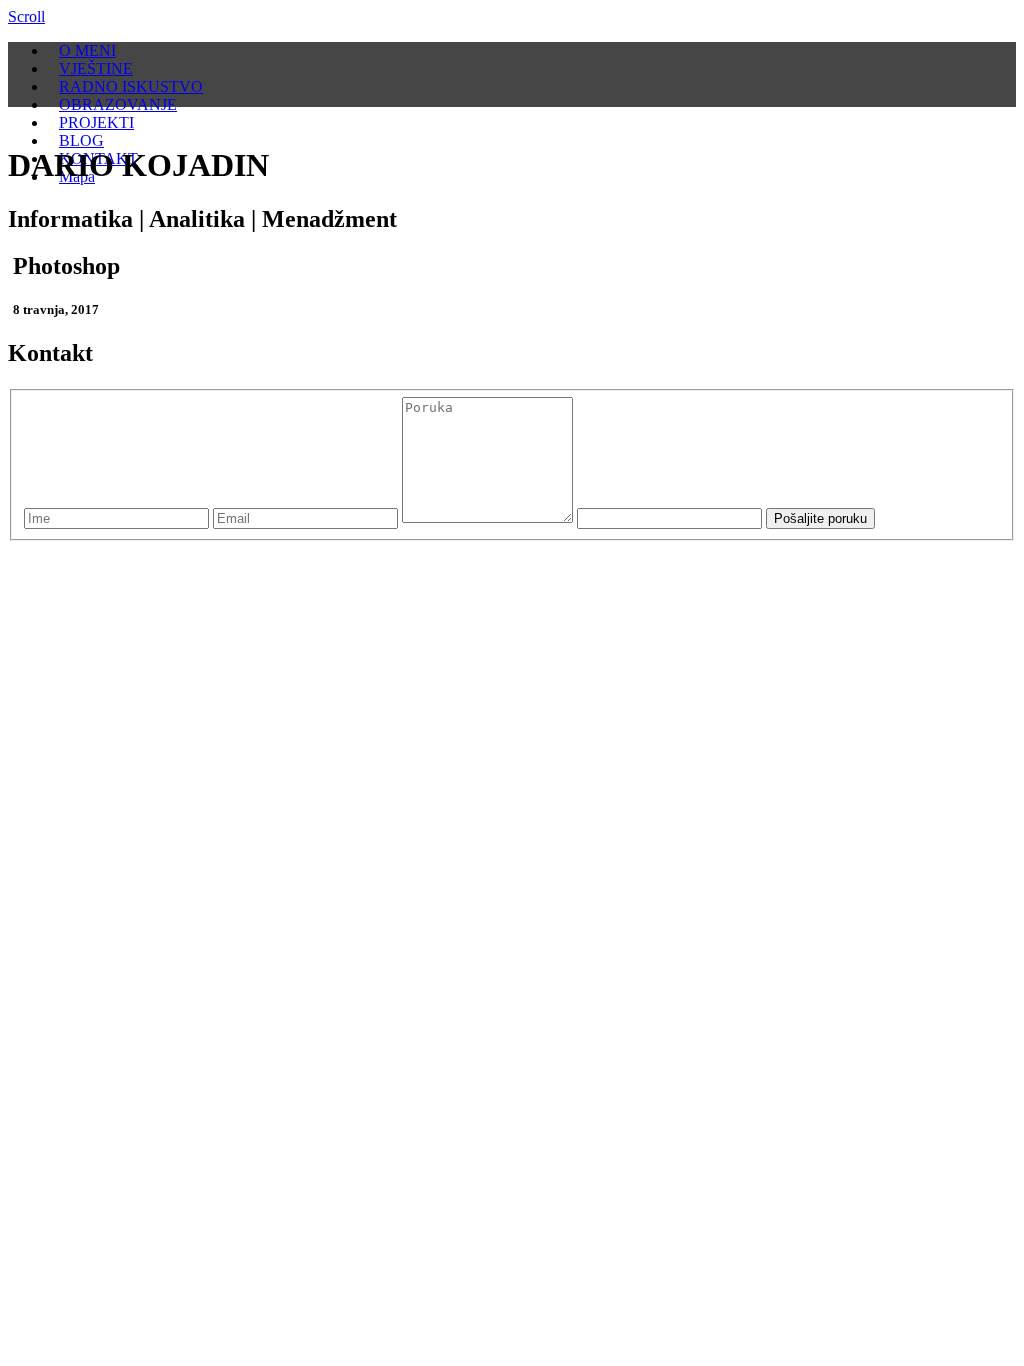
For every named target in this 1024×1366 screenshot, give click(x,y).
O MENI (87, 50)
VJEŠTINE (96, 68)
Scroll (26, 16)
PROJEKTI (96, 122)
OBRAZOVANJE (118, 104)
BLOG (81, 140)
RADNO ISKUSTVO (131, 86)
